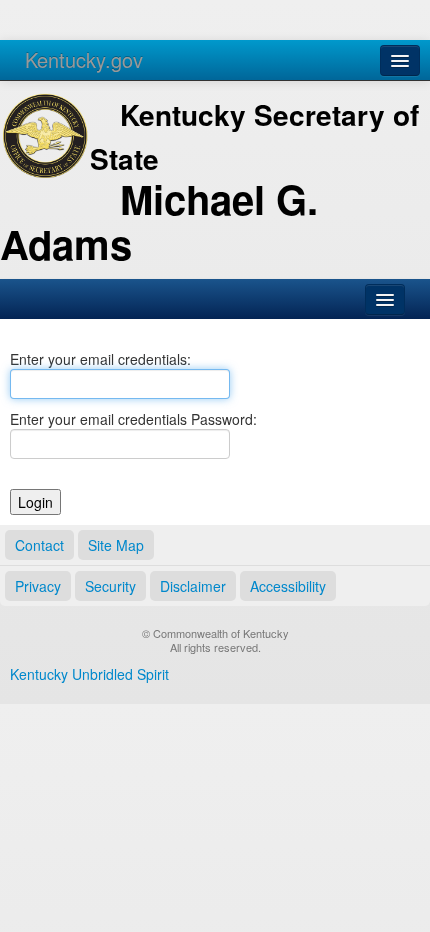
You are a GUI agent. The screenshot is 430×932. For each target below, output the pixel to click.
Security (110, 586)
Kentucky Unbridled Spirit (89, 674)
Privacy (38, 586)
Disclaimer (193, 586)
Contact (39, 545)
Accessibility (288, 586)
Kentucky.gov (84, 59)
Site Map (116, 545)
